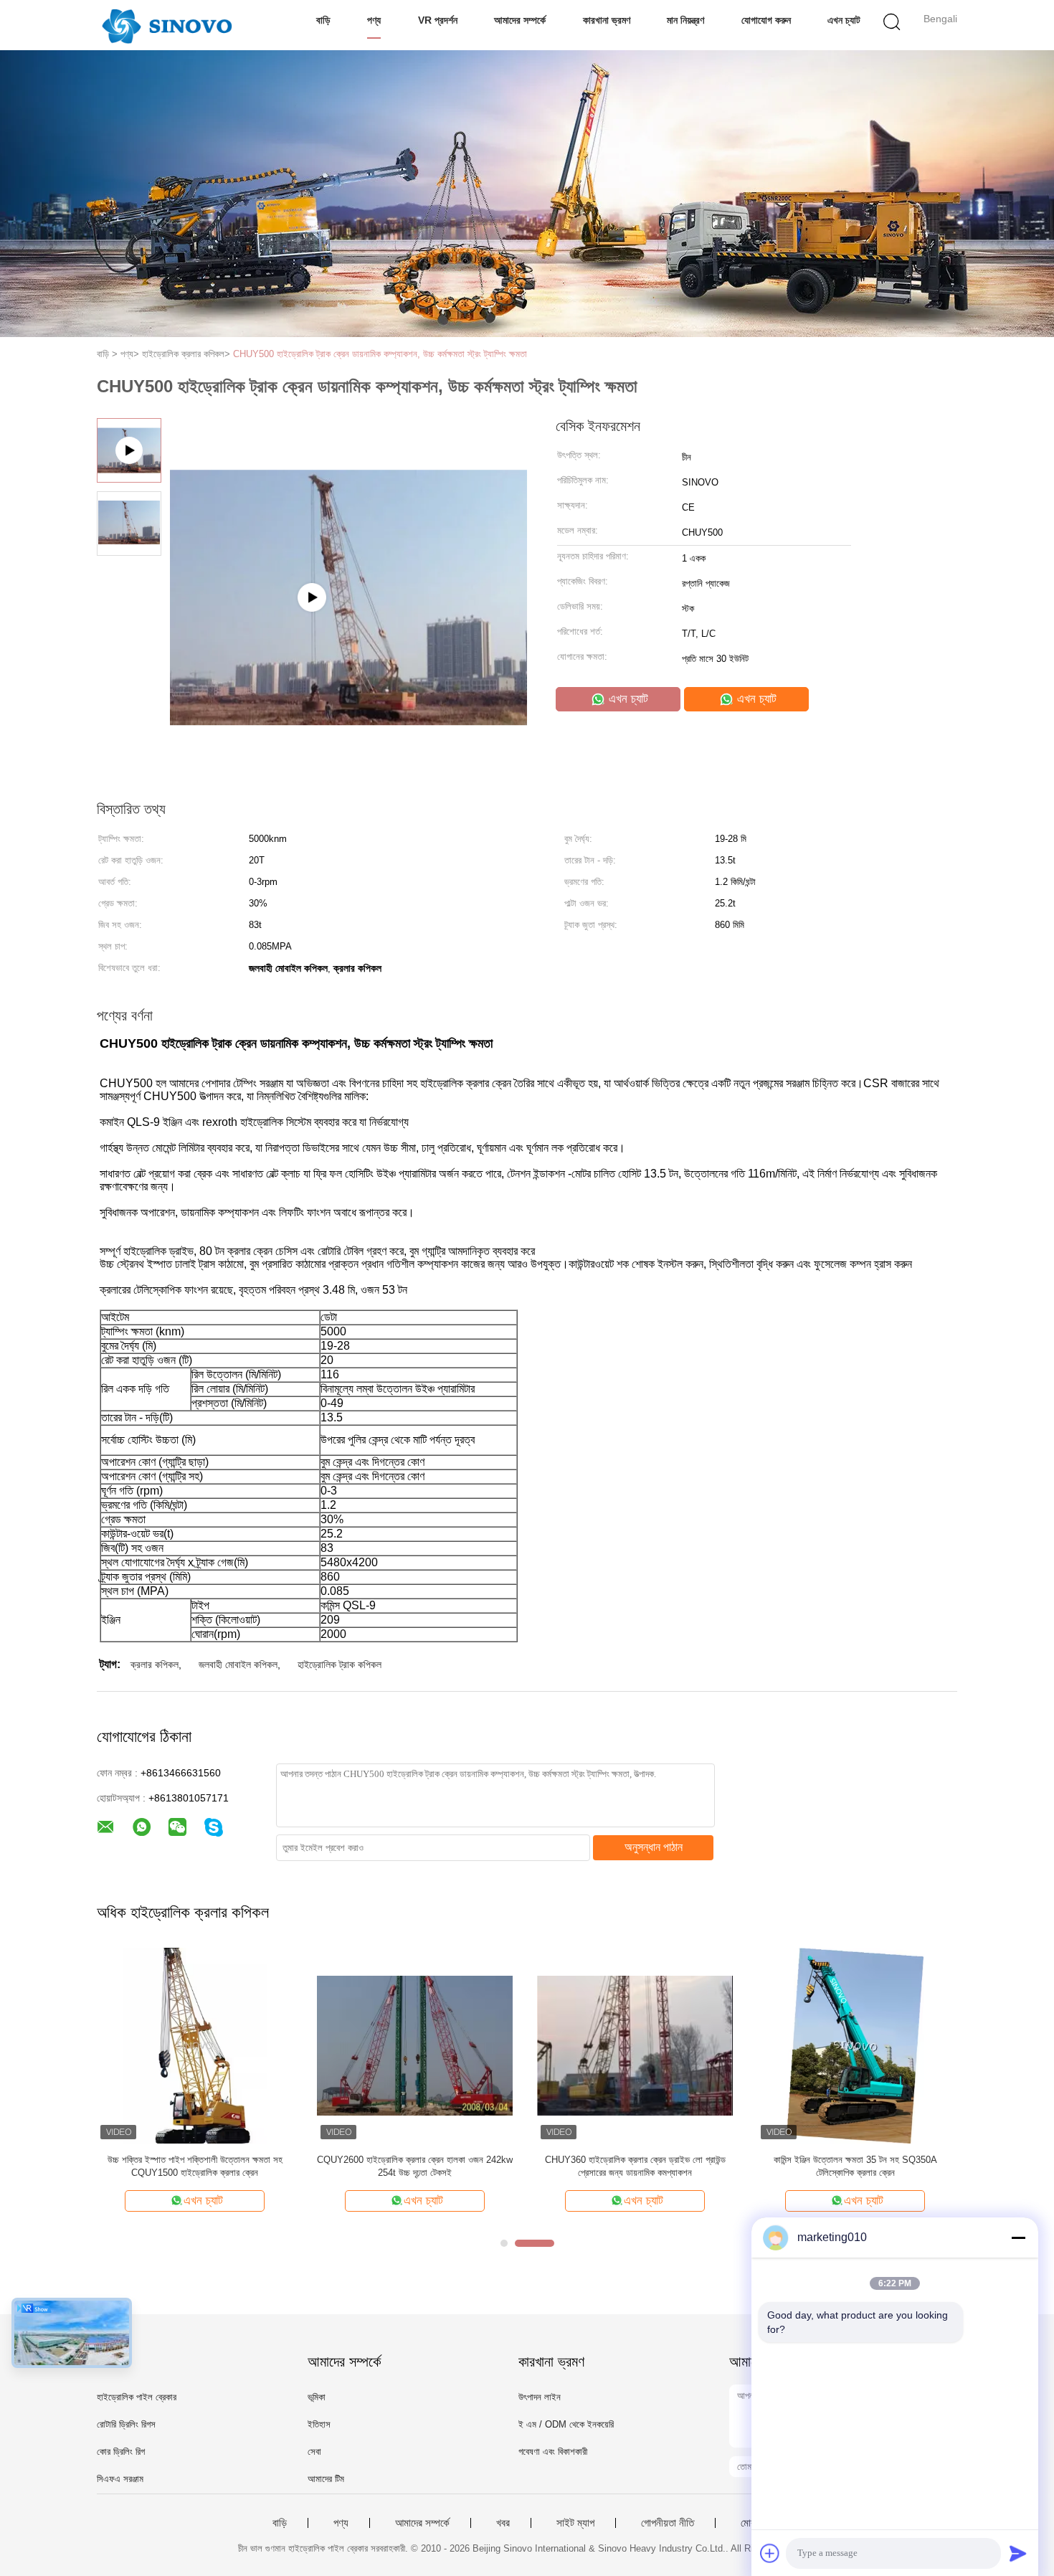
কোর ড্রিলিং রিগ (121, 2452)
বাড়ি (323, 20)
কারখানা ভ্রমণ (607, 20)
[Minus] (1018, 2238)
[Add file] (770, 2553)
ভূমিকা (317, 2397)
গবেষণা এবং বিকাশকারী (553, 2452)
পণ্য (374, 20)
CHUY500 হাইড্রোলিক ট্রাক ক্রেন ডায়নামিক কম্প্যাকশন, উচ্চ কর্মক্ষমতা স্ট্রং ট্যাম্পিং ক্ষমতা (380, 354)
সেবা (314, 2452)
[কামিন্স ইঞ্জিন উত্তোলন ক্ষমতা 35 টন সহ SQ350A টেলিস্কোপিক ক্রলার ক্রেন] (855, 2045)
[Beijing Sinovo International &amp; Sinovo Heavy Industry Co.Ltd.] (167, 25)
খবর (503, 2523)
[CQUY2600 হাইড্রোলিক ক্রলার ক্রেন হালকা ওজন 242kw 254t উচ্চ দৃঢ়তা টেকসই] (415, 2045)
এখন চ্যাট (844, 20)
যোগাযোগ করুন (766, 20)
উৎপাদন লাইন (540, 2397)
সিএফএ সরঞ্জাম (120, 2479)
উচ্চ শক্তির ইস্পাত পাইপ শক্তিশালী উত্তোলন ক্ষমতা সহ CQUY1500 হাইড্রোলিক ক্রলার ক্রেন (195, 2166)
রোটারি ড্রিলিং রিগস (126, 2424)
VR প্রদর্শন (438, 20)
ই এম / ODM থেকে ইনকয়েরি (566, 2424)
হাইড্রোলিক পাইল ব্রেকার (137, 2397)
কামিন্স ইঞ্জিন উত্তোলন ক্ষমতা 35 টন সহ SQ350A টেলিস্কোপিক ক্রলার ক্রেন (855, 2166)
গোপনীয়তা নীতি (668, 2523)
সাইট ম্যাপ (575, 2523)
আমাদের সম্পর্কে (520, 20)
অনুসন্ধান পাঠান (654, 1847)
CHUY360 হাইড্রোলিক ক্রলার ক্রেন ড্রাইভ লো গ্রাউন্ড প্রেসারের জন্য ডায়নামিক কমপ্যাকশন (635, 2166)
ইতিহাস (319, 2424)
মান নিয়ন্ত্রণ (685, 20)
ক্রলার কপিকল (155, 1665)
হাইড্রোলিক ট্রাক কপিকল (340, 1665)
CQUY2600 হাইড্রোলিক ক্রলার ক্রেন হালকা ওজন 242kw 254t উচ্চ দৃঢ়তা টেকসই (415, 2166)
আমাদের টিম (326, 2479)
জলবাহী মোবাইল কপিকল (238, 1665)
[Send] (1018, 2553)
